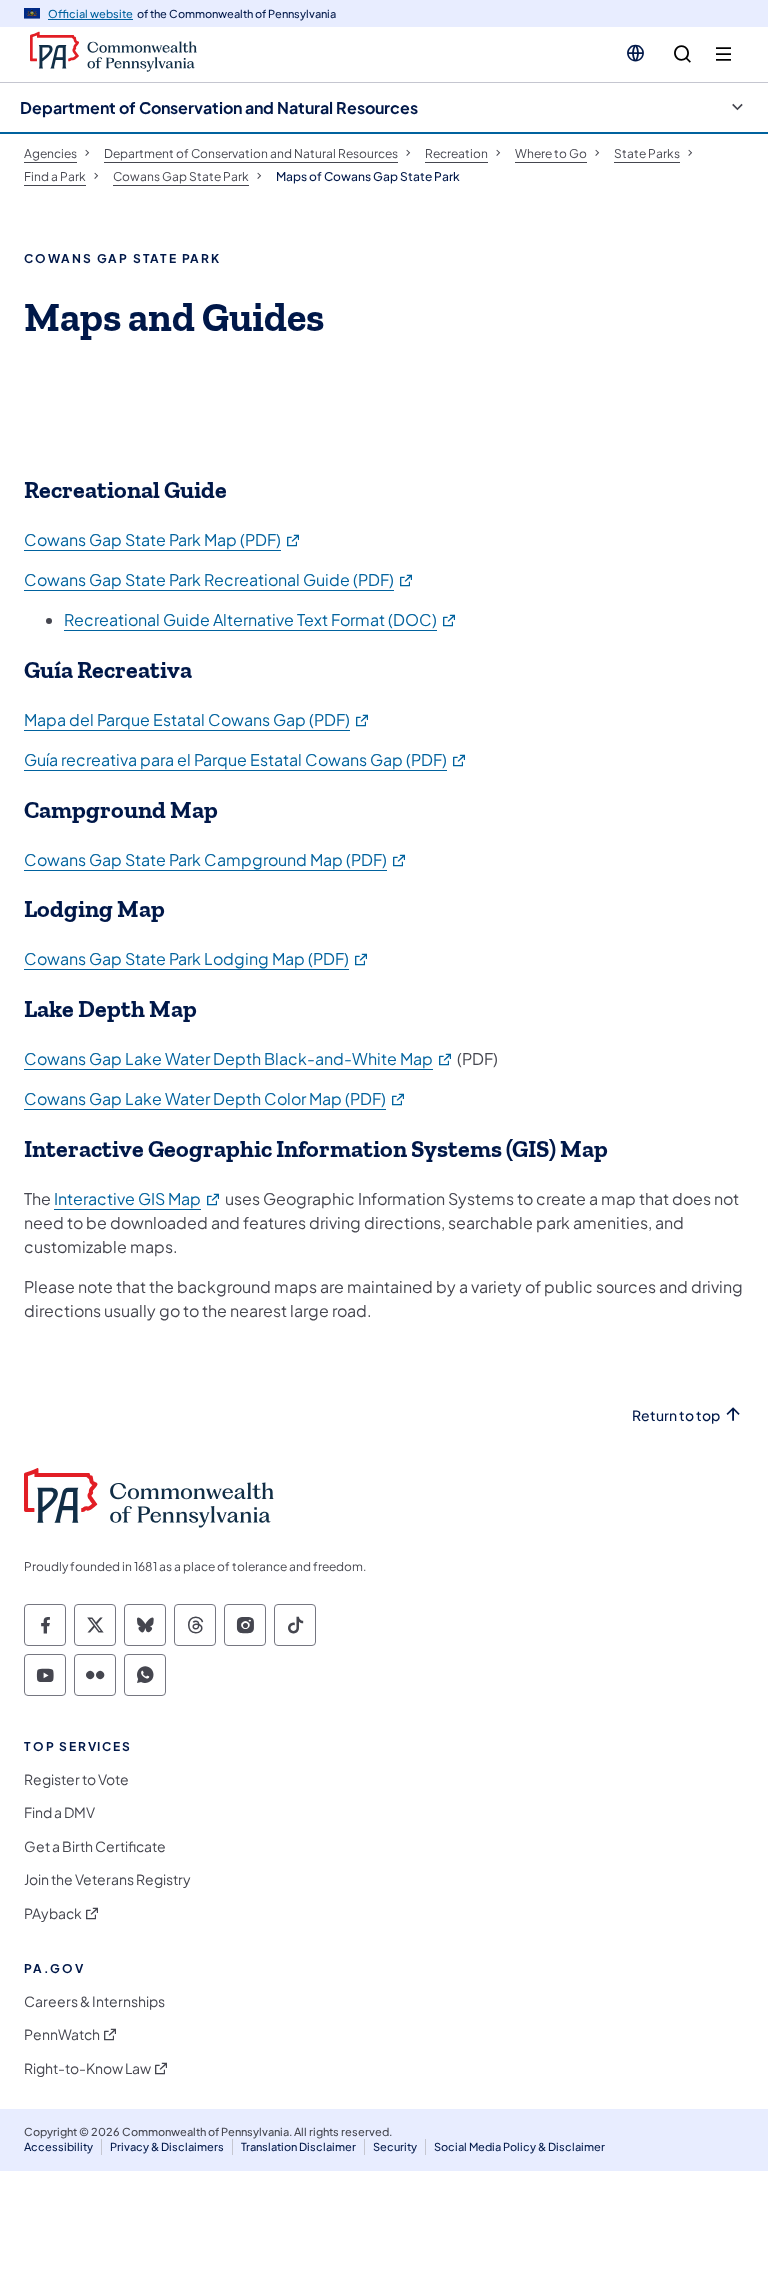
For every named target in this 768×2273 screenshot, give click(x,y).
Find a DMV (59, 1812)
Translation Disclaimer (298, 2146)
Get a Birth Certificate (95, 1846)
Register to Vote (76, 1779)
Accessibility (58, 2146)
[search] (682, 54)
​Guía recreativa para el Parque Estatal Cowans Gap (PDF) (246, 759)
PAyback (53, 1913)
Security (395, 2146)
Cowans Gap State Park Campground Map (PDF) (216, 859)
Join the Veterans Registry (107, 1879)
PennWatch (62, 2034)
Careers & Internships (94, 2001)
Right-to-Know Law (87, 2068)
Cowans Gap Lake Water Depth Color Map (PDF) (215, 1098)
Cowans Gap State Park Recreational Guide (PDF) (219, 579)
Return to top (676, 1415)
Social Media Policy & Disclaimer (519, 2146)
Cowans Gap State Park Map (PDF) (163, 539)
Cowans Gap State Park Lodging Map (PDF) (197, 958)
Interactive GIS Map (138, 1198)
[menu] (723, 54)
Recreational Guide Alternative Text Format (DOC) (261, 619)
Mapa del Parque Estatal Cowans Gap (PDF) (197, 719)
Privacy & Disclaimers (167, 2146)
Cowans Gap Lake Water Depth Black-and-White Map (239, 1058)
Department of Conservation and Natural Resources (219, 107)
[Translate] (635, 53)
